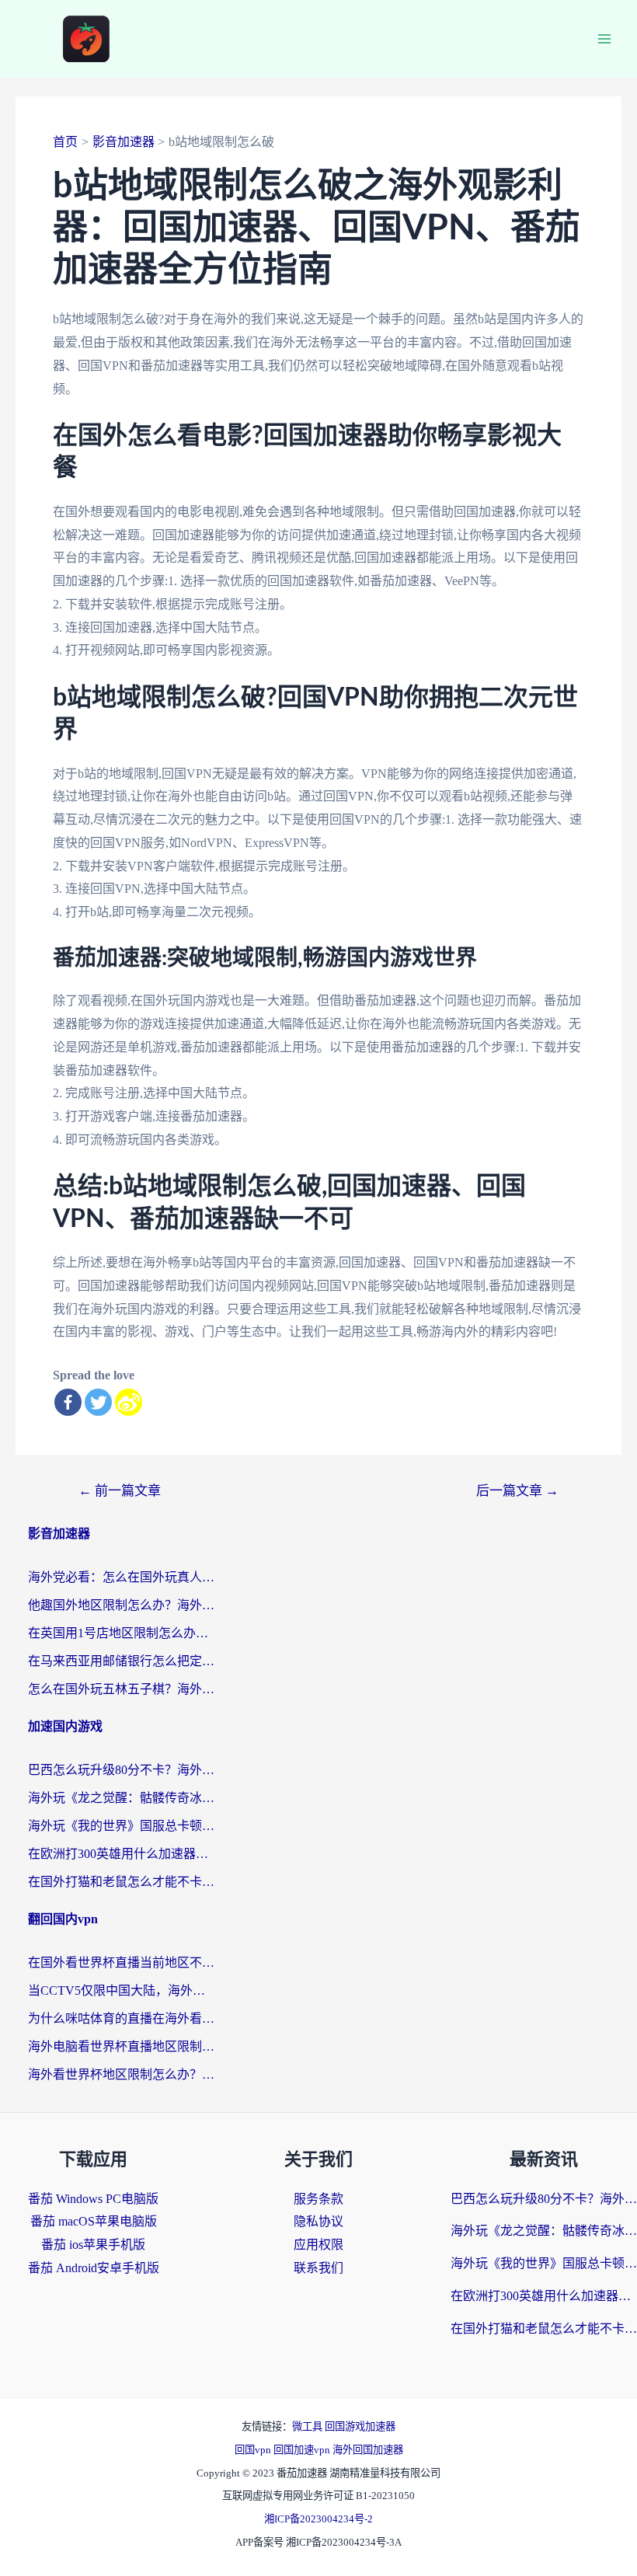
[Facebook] (68, 1402)
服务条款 (318, 2199)
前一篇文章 (120, 1491)
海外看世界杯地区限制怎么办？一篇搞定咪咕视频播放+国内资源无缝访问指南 (121, 2074)
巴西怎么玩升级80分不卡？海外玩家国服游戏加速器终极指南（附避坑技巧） (121, 1770)
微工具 (308, 2426)
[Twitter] (98, 1402)
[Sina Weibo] (129, 1402)
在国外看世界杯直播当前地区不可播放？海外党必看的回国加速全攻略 (121, 1963)
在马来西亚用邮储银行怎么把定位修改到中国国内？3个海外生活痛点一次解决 (121, 1661)
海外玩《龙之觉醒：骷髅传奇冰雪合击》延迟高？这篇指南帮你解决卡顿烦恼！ (121, 1798)
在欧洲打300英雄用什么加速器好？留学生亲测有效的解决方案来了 (121, 1854)
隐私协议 (318, 2221)
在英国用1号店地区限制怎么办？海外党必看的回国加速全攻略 (121, 1633)
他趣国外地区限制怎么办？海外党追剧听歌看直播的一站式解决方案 (121, 1605)
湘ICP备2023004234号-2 (318, 2519)
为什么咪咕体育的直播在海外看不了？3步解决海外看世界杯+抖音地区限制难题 (121, 2018)
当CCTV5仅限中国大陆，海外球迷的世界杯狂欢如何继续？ (121, 1990)
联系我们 (318, 2268)
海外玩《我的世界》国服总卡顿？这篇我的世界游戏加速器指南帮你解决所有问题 (121, 1826)
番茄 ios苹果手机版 (93, 2245)
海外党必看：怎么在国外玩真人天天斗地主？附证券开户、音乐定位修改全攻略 (121, 1577)
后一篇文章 (517, 1491)
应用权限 (318, 2245)
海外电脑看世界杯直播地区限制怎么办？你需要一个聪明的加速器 (121, 2046)
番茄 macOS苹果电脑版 (94, 2221)
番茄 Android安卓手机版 (94, 2268)
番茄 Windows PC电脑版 (93, 2199)
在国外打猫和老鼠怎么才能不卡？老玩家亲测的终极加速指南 (121, 1882)
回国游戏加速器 (360, 2426)
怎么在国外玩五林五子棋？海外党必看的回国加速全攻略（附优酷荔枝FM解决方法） (121, 1689)
